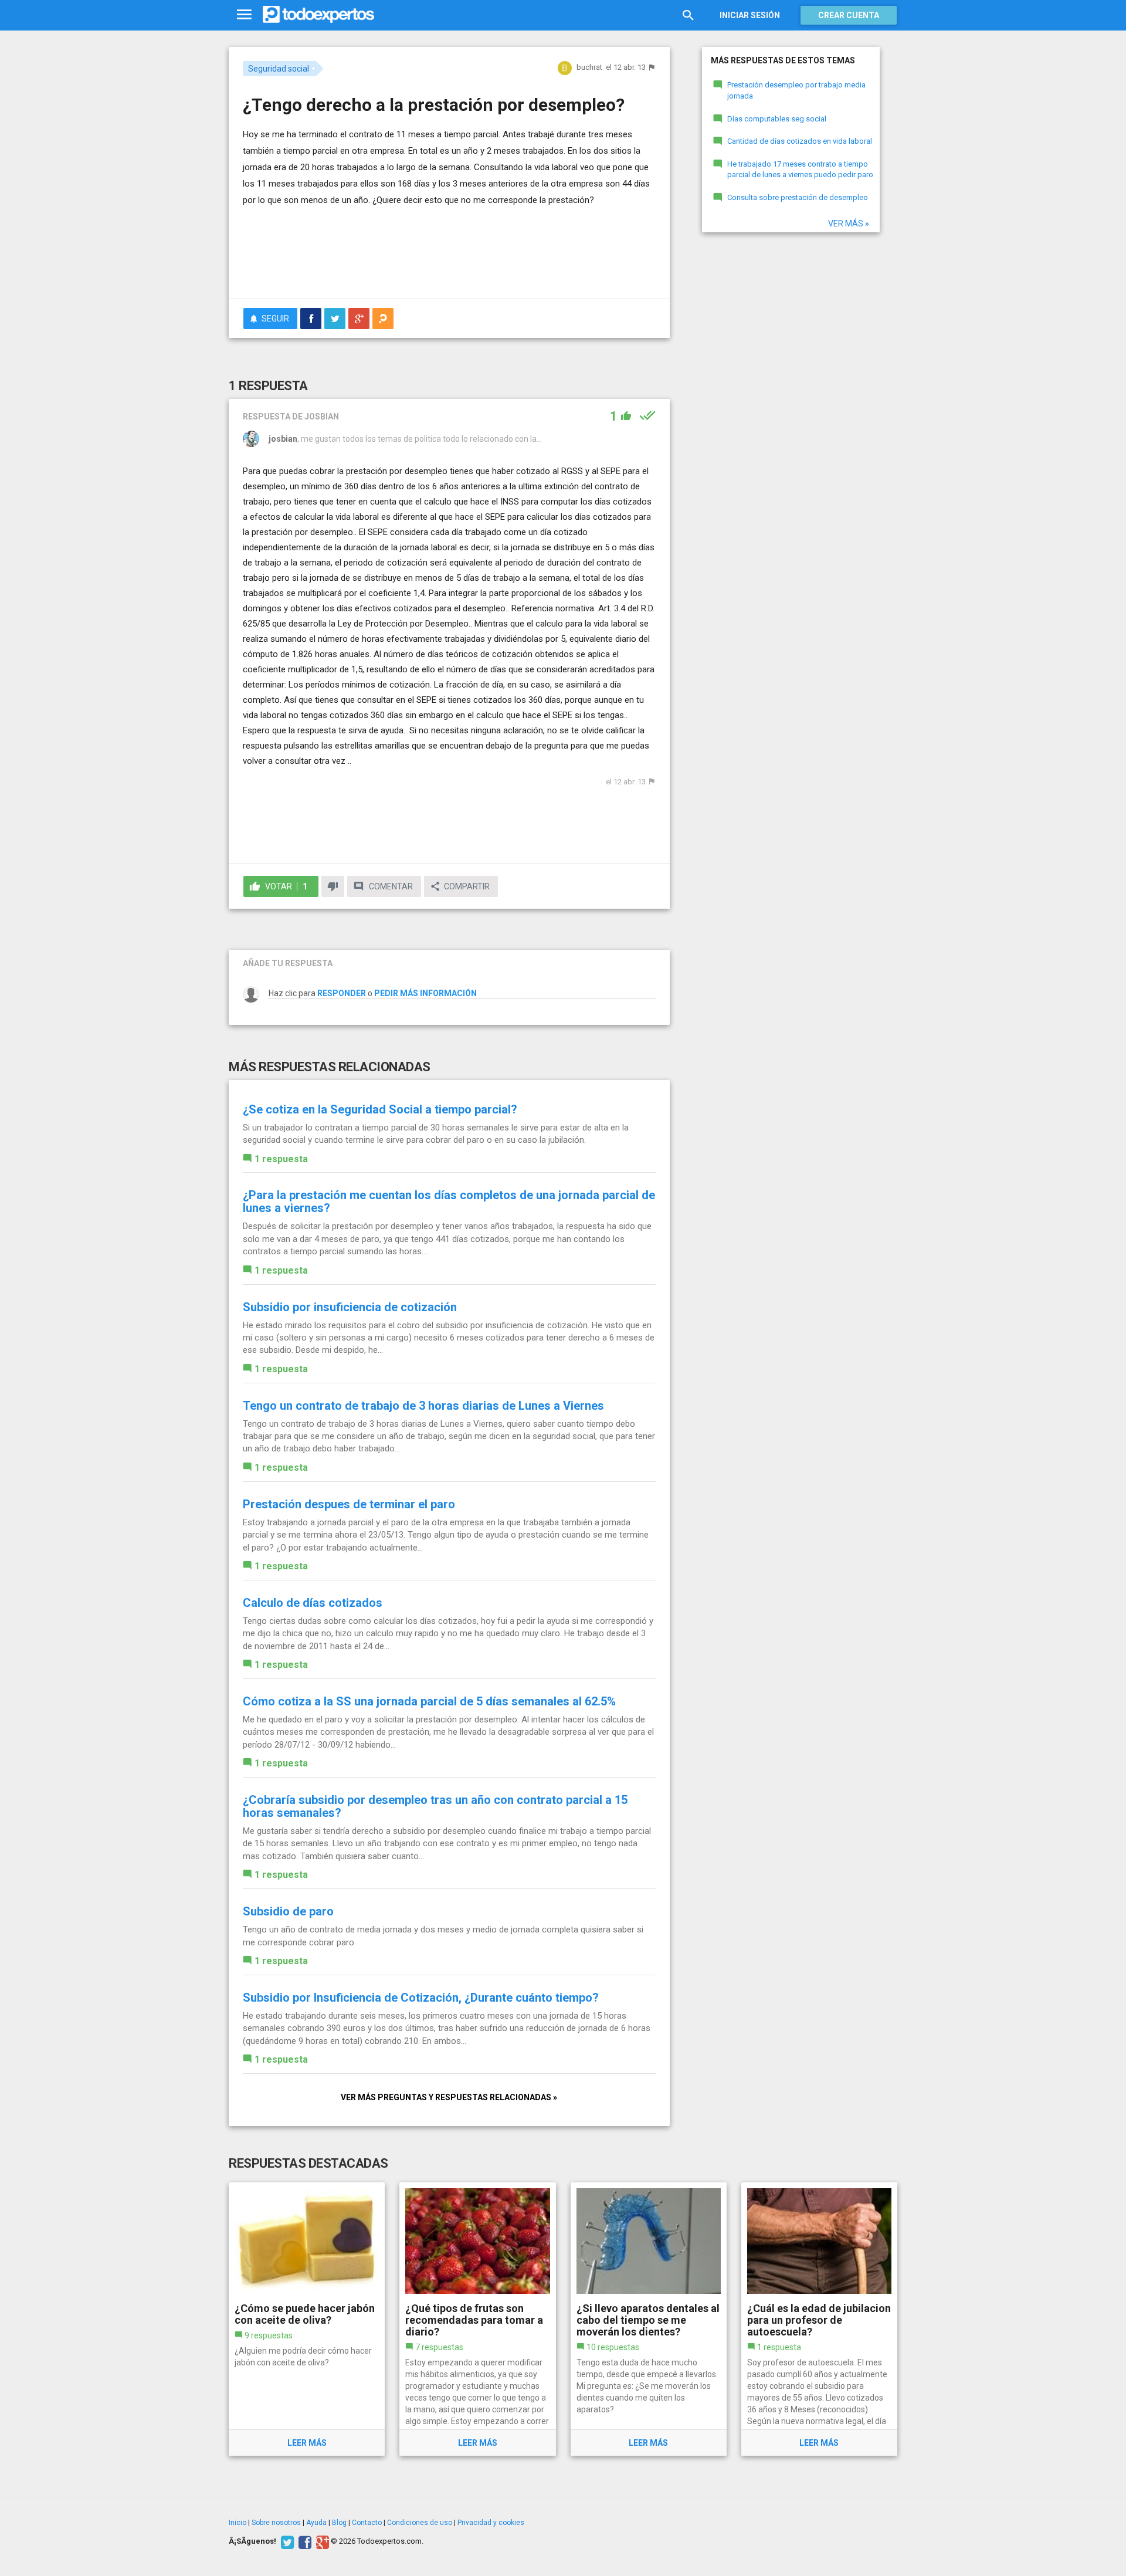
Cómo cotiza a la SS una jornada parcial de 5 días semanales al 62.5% (429, 1701)
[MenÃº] (244, 15)
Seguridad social (279, 69)
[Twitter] (286, 2541)
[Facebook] (303, 2541)
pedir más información (425, 993)
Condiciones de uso (420, 2523)
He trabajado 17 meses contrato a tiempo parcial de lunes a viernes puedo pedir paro (800, 170)
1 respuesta (281, 1159)
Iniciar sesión (750, 15)
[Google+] (321, 2541)
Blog (339, 2523)
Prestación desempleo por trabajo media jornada (796, 90)
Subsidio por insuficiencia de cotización (350, 1307)
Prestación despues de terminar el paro (349, 1504)
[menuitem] (311, 319)
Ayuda (316, 2523)
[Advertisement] (449, 258)
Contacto (367, 2523)
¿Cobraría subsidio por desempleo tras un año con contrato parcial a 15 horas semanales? (435, 1806)
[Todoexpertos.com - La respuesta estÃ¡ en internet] (318, 15)
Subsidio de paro (288, 1911)
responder (342, 993)
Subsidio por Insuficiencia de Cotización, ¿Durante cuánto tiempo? (421, 1998)
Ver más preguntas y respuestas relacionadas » (449, 2097)
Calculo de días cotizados (313, 1603)
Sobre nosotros (276, 2523)
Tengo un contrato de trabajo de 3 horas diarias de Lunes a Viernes (423, 1406)
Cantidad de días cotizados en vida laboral (800, 141)
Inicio (238, 2523)
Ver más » (849, 224)
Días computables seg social (777, 119)
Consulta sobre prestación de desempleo (798, 197)
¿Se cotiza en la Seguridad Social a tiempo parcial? (380, 1109)
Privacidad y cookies (491, 2523)
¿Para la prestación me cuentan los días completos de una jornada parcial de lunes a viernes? (449, 1201)
